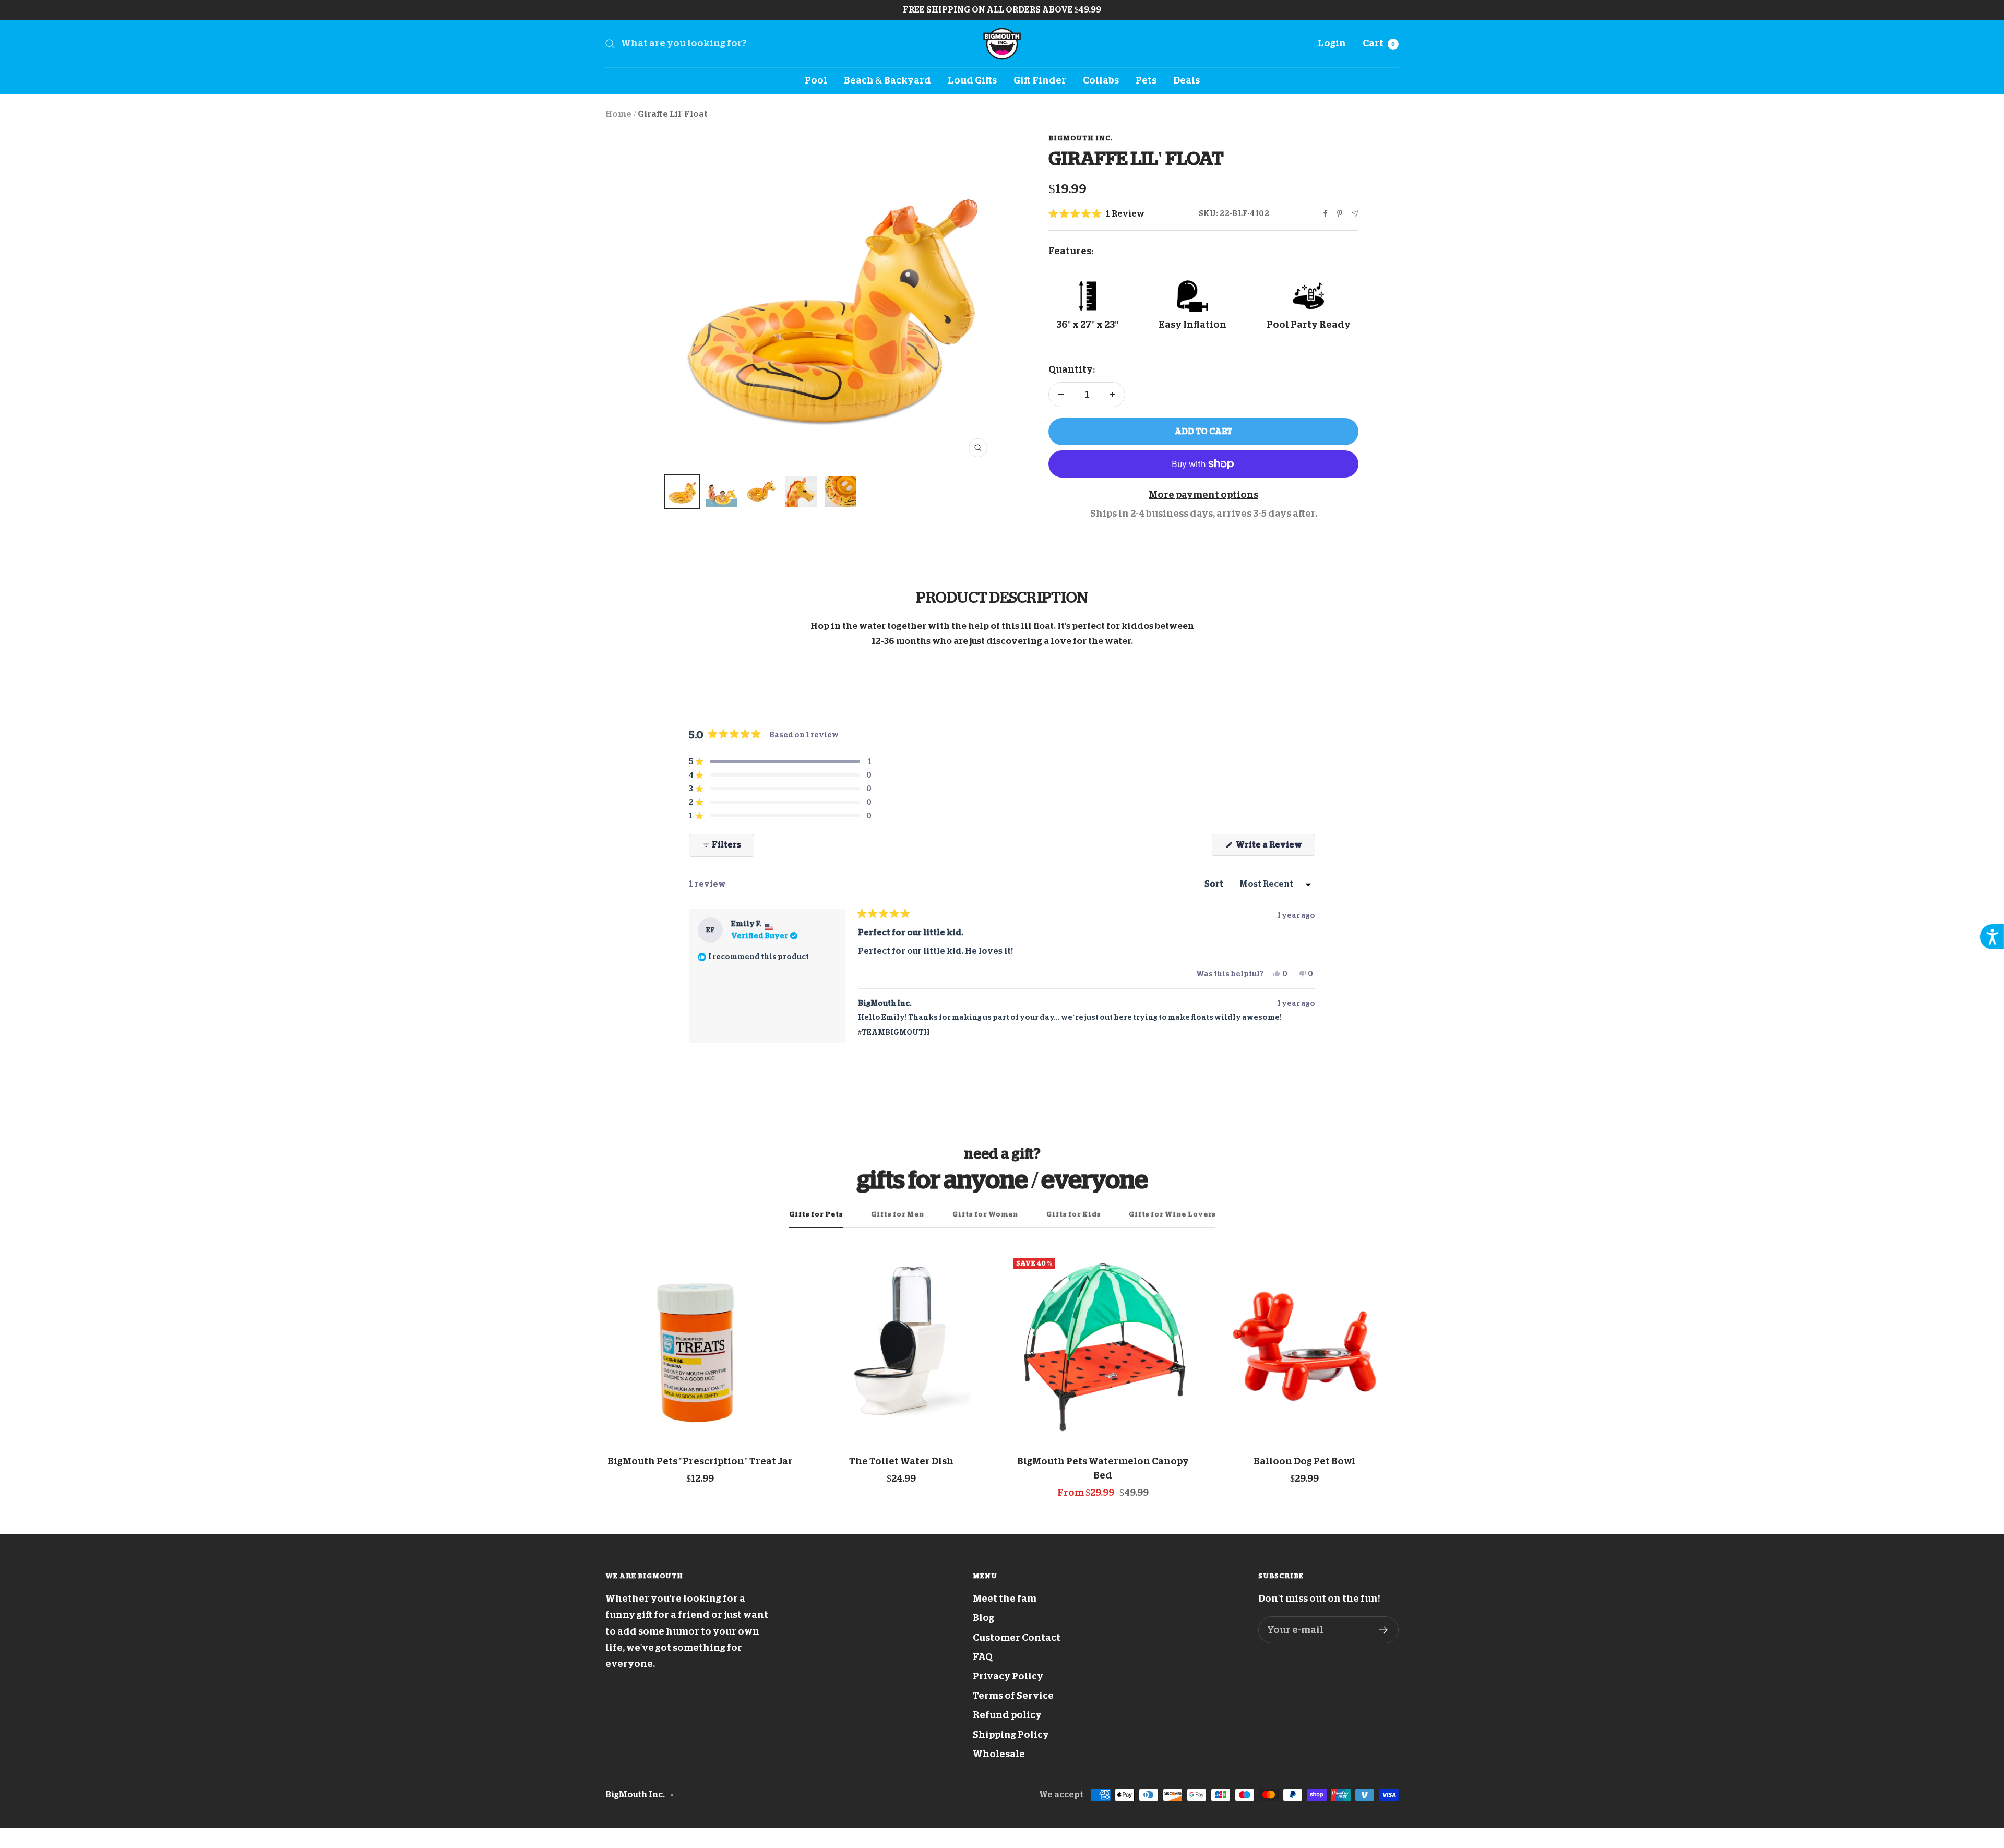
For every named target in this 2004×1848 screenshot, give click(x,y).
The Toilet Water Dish (901, 1461)
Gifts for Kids (1073, 1214)
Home (618, 114)
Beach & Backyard (887, 80)
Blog (983, 1618)
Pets (1146, 80)
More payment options (1203, 495)
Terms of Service (1013, 1696)
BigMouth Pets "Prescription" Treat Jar (700, 1461)
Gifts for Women (985, 1214)
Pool (816, 80)
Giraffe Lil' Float (673, 114)
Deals (1186, 80)
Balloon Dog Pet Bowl (1304, 1461)
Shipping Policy (1011, 1735)
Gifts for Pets (816, 1214)
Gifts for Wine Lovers (1172, 1214)
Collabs (1101, 80)
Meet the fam (1005, 1599)
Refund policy (1007, 1715)
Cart (1379, 43)
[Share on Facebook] (1326, 213)
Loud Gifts (972, 80)
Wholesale (999, 1754)
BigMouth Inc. (1081, 138)
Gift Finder (1040, 80)
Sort (1215, 884)
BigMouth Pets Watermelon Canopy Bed (1103, 1468)
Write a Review (1275, 848)
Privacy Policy (1008, 1676)
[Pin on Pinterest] (1340, 213)
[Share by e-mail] (1355, 214)
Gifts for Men (898, 1214)
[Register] (1384, 1630)
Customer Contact (1017, 1638)
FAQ (983, 1657)
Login (1332, 43)
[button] (1096, 214)
